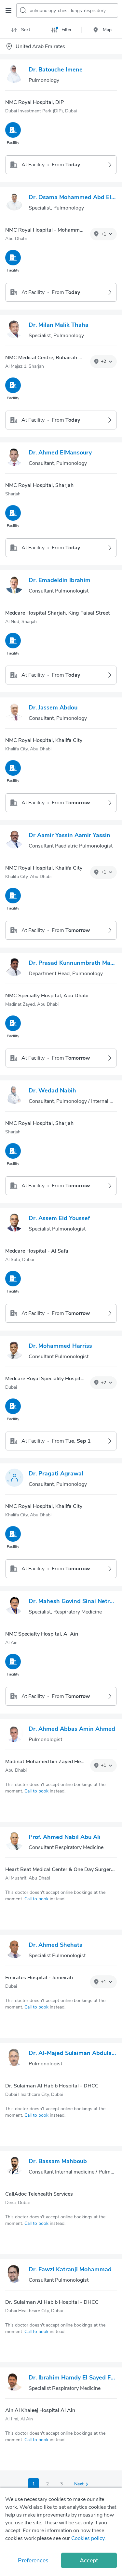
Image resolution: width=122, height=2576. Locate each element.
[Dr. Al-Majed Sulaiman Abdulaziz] (14, 2059)
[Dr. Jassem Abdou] (14, 713)
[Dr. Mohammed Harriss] (14, 1351)
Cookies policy (88, 2538)
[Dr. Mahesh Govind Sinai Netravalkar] (14, 1607)
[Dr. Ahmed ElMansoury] (14, 458)
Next (79, 2484)
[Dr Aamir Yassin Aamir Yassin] (14, 841)
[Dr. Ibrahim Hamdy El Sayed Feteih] (14, 2383)
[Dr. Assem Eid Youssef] (14, 1224)
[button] (103, 234)
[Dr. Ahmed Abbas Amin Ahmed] (14, 1734)
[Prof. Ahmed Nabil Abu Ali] (14, 1843)
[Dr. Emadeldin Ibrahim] (14, 586)
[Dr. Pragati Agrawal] (14, 1479)
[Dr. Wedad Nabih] (14, 1096)
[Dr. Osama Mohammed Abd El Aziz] (14, 203)
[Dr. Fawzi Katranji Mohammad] (14, 2275)
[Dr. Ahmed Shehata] (14, 1950)
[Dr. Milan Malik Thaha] (14, 330)
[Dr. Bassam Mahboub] (14, 2167)
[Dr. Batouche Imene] (14, 75)
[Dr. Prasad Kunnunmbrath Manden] (14, 968)
